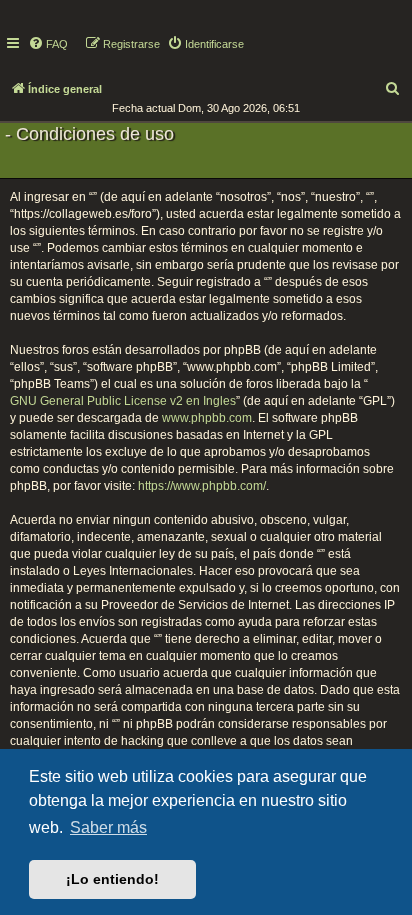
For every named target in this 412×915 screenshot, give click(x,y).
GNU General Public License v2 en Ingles (123, 401)
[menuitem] (48, 44)
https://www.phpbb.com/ (202, 486)
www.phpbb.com (207, 418)
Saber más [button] (108, 827)
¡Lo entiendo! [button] (112, 879)
